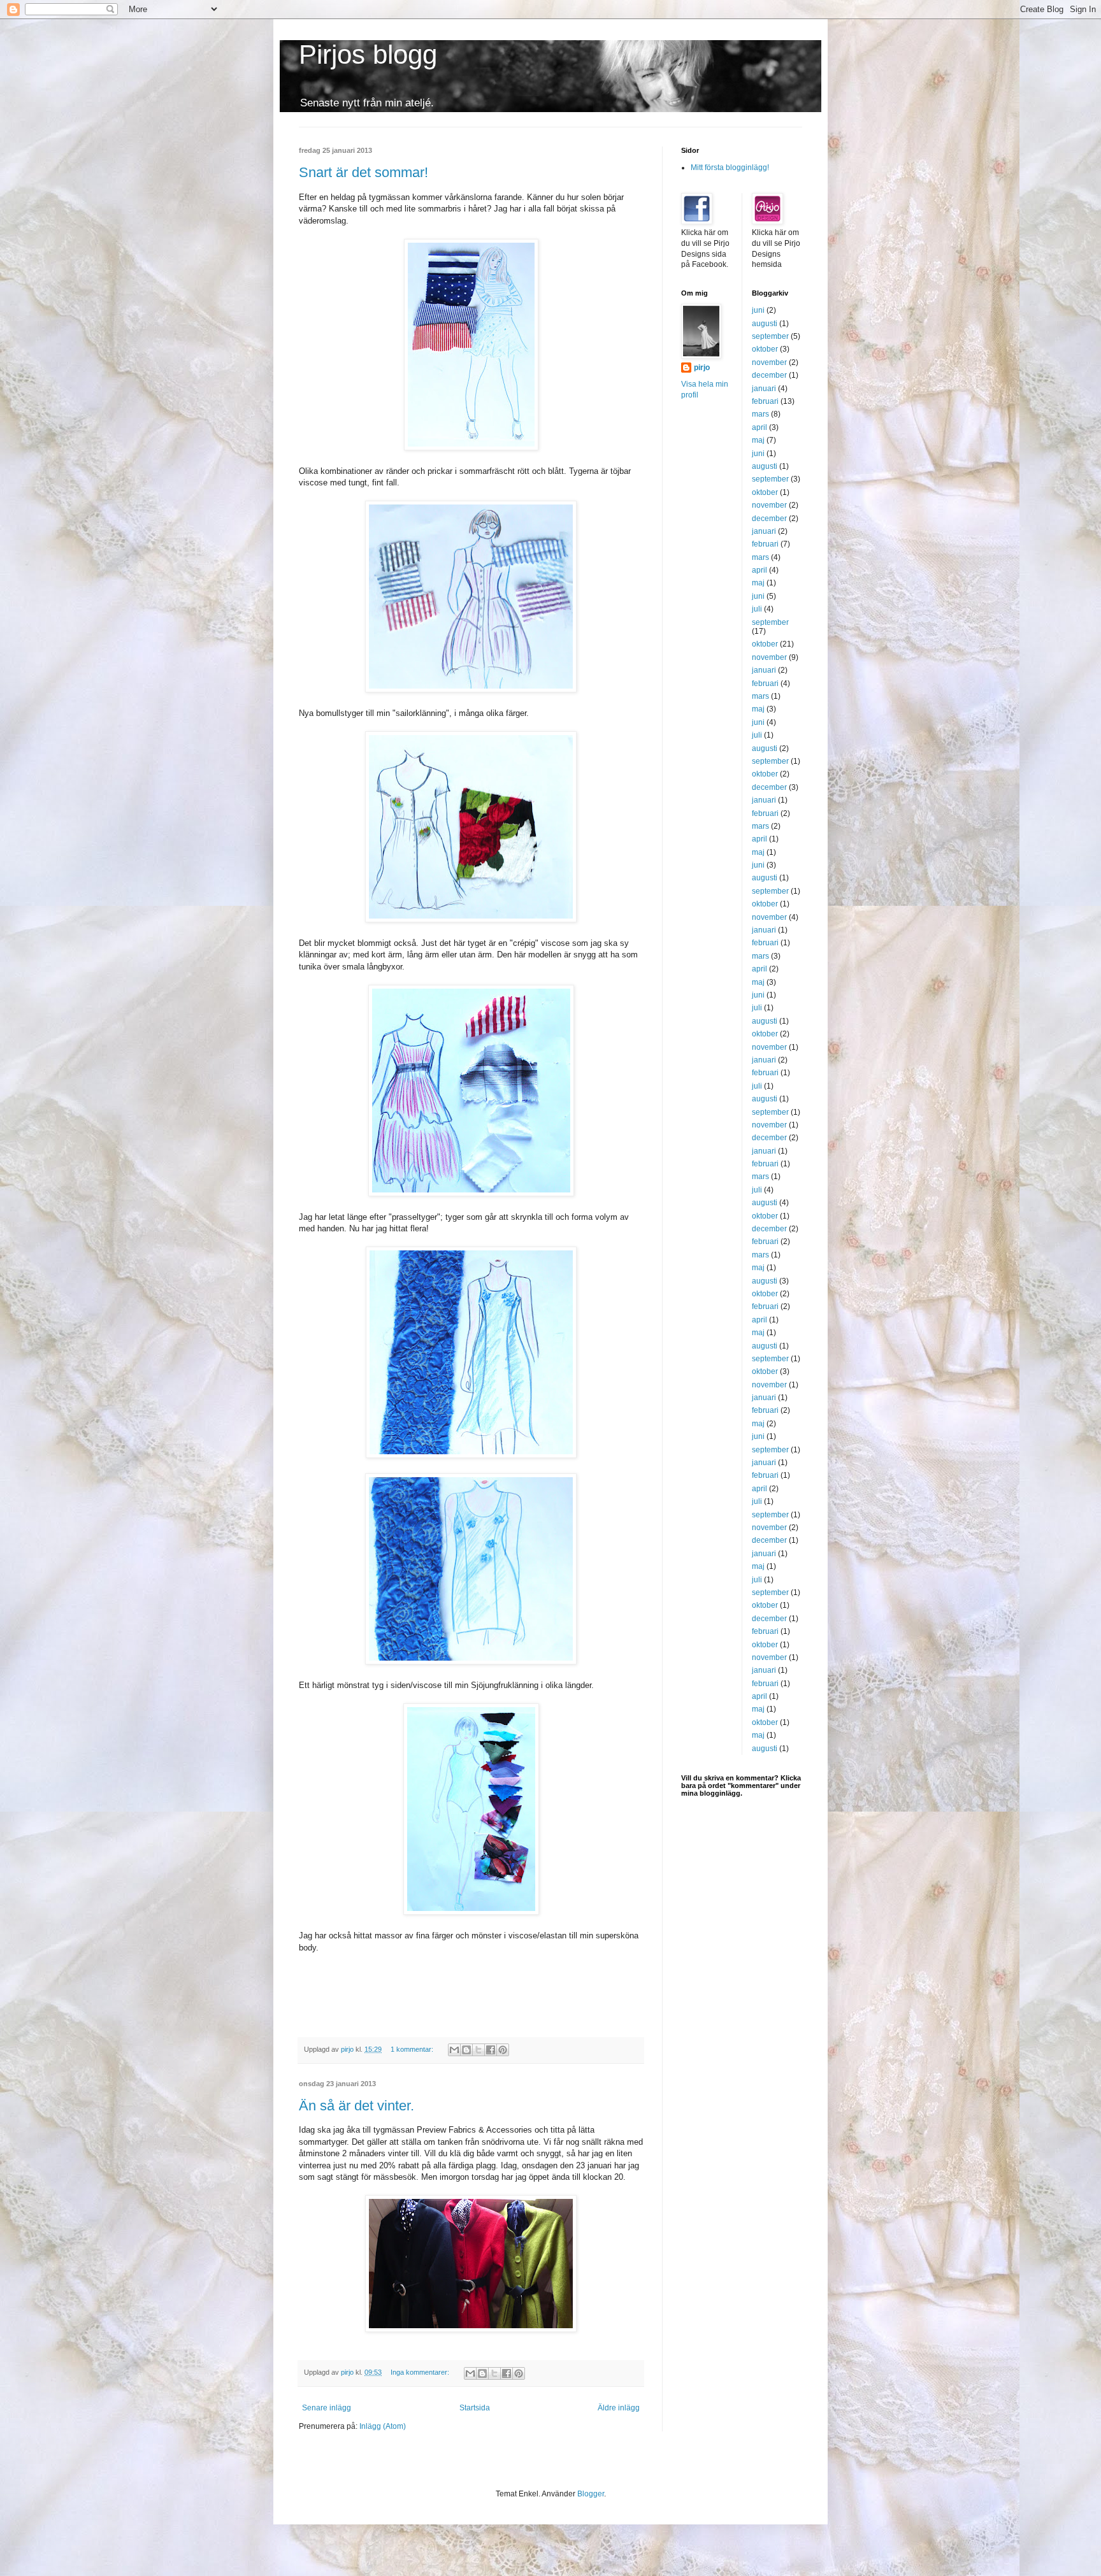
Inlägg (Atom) (383, 2426)
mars (760, 414)
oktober (765, 349)
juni (758, 310)
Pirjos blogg (368, 54)
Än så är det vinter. (356, 2106)
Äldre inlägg (619, 2408)
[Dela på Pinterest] (503, 2050)
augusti (765, 324)
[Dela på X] (479, 2050)
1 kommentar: (413, 2049)
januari (764, 389)
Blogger (591, 2494)
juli (757, 609)
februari (765, 401)
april (759, 427)
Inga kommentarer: (421, 2372)
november (769, 362)
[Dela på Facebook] (491, 2050)
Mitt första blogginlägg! (730, 168)
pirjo (702, 368)
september (770, 336)
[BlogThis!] (466, 2050)
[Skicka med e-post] (454, 2050)
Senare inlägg (327, 2408)
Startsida (475, 2408)
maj (758, 440)
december (769, 375)
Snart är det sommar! (363, 172)
